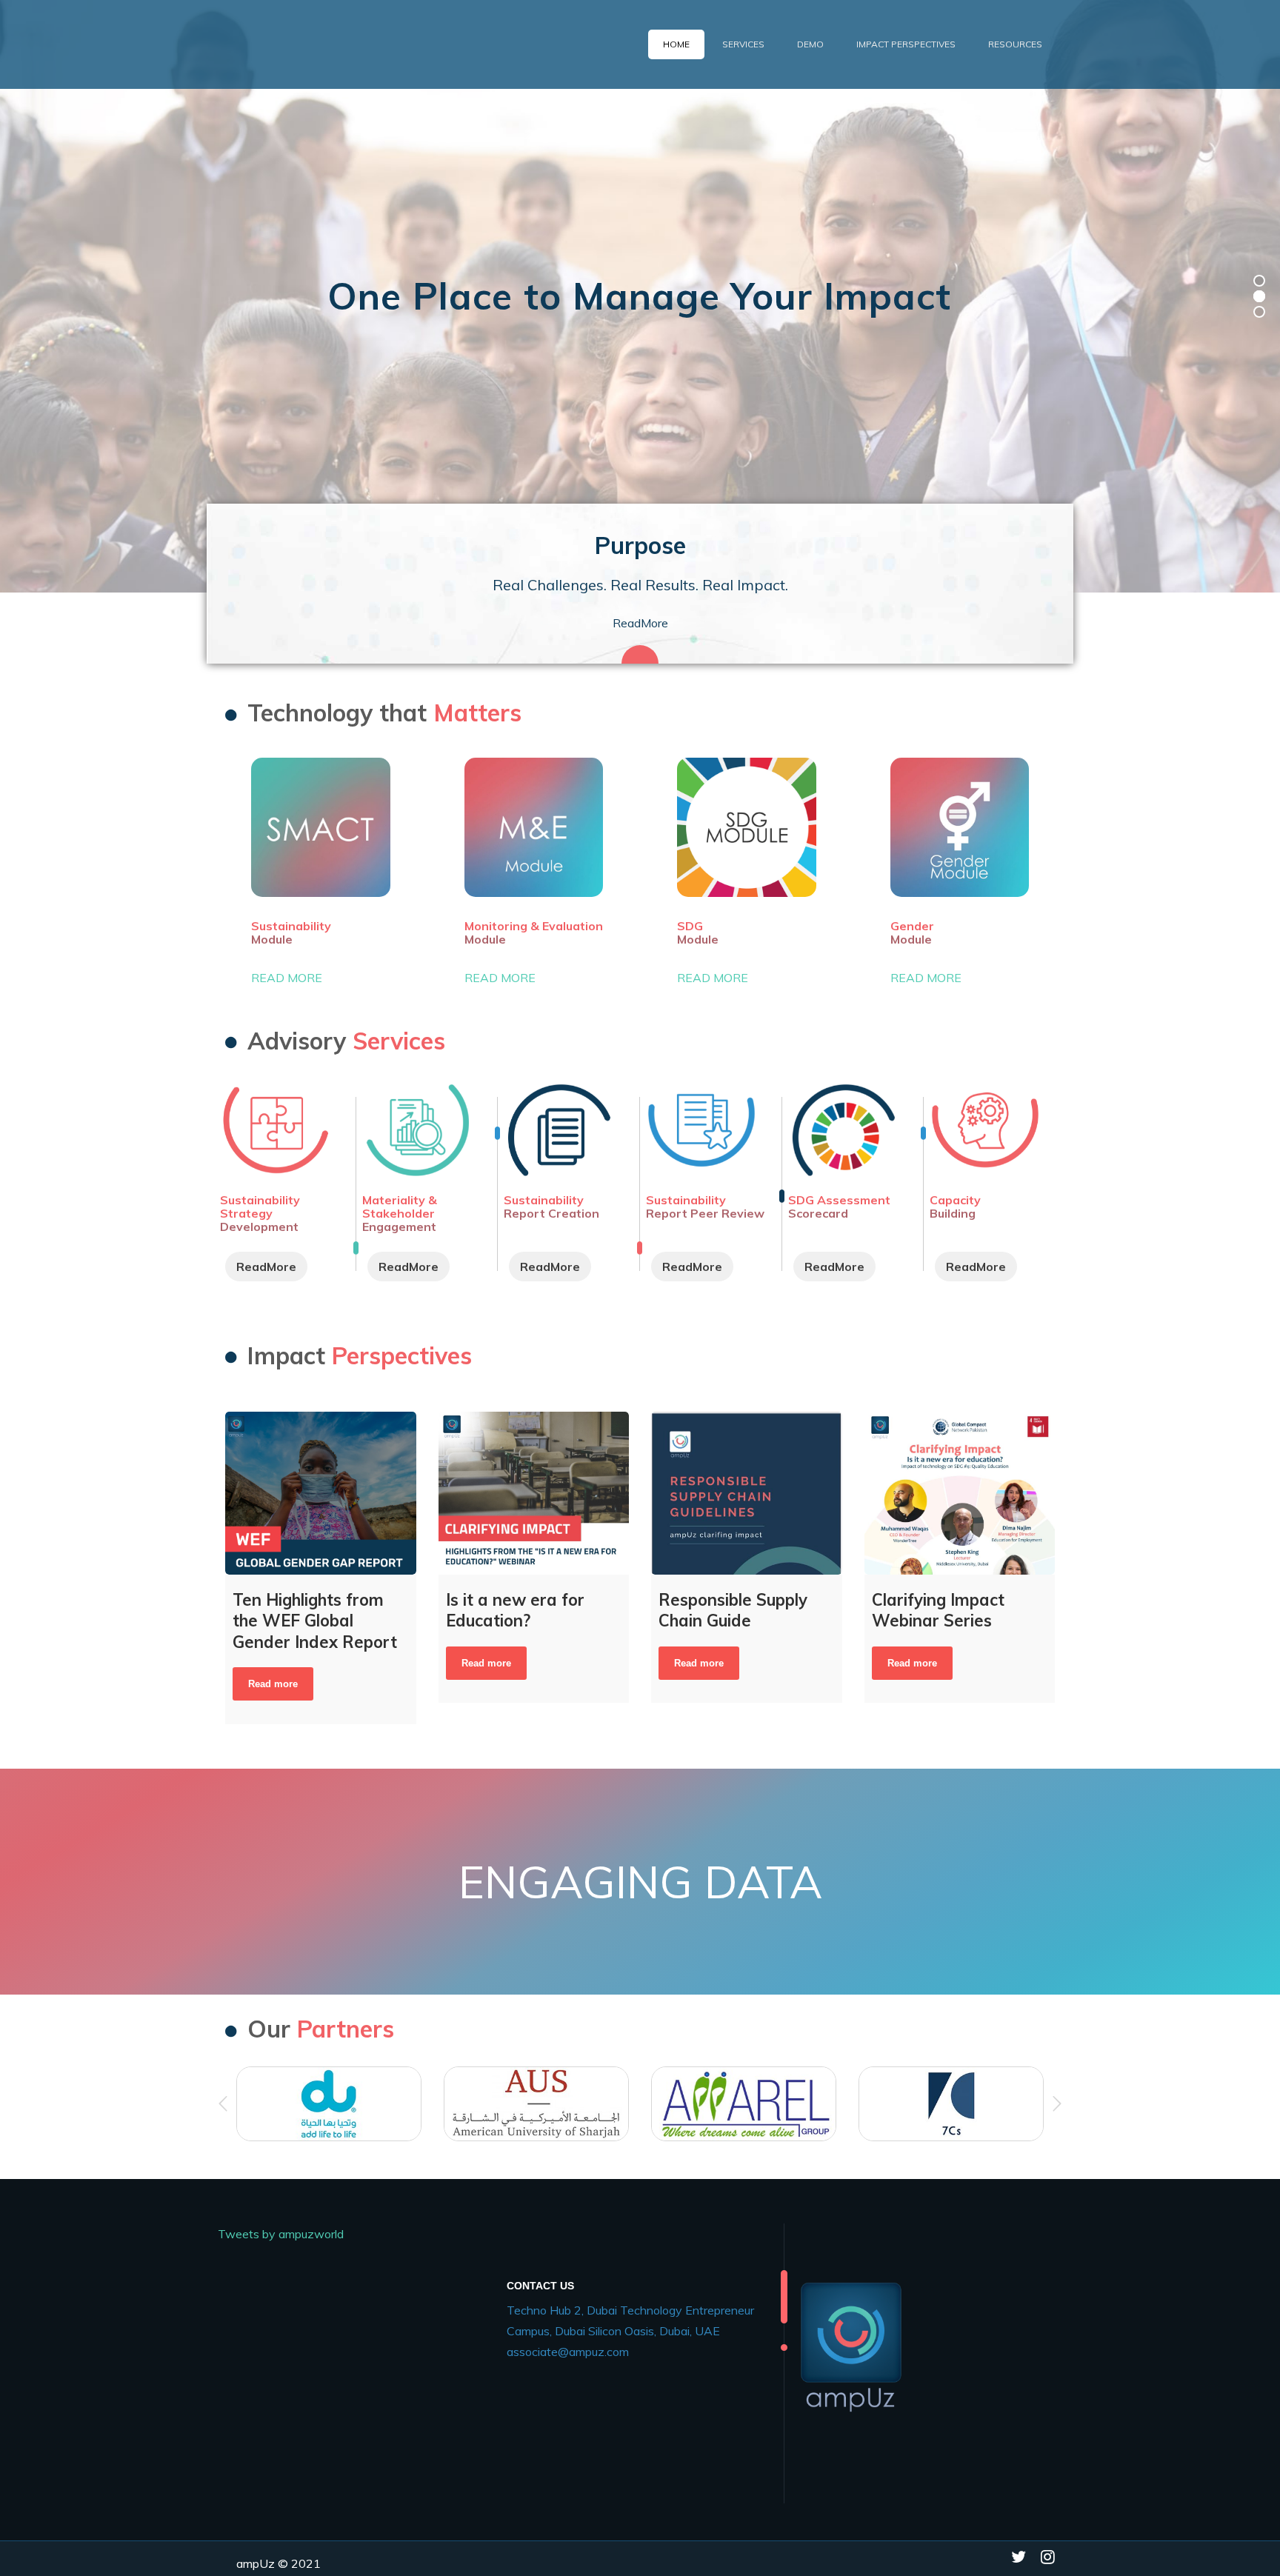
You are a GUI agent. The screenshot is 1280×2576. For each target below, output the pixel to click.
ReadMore (640, 623)
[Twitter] (1019, 2560)
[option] (640, 1882)
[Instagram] (1048, 2560)
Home (676, 44)
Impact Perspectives (906, 44)
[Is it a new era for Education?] (534, 1493)
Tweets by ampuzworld (281, 2234)
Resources (1015, 44)
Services (743, 44)
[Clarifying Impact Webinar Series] (960, 1493)
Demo (810, 44)
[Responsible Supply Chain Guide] (747, 1493)
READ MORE (287, 978)
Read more (273, 1684)
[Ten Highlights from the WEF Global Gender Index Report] (321, 1493)
